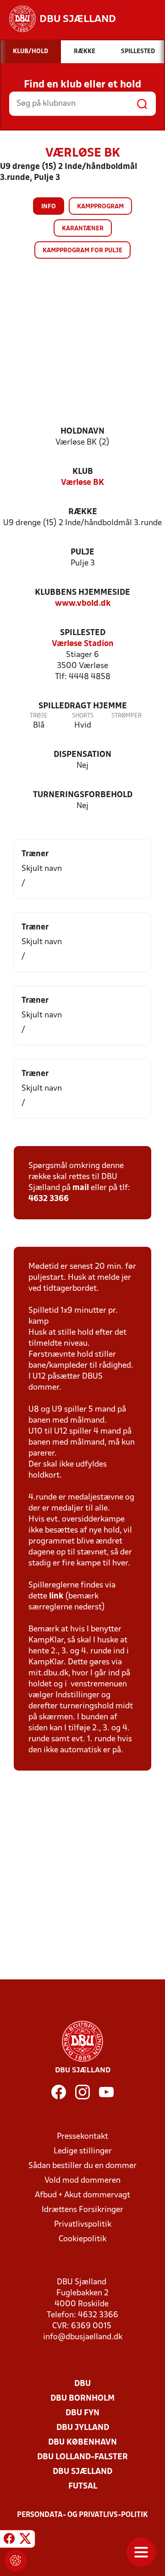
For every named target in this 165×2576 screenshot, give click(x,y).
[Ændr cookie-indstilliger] (16, 2560)
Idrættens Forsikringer (82, 2210)
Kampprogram (100, 207)
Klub (83, 472)
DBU (82, 2384)
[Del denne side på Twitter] (25, 2540)
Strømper (126, 716)
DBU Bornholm (82, 2399)
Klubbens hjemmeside (82, 593)
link (56, 1596)
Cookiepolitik (82, 2239)
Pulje (82, 552)
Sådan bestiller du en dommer (82, 2166)
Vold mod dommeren (82, 2181)
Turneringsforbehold (83, 795)
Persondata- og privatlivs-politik (82, 2515)
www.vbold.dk (83, 604)
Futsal (83, 2486)
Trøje (39, 716)
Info (49, 207)
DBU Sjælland (82, 2472)
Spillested (83, 633)
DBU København (82, 2443)
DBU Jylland (83, 2428)
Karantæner (83, 229)
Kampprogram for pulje (82, 251)
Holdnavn (82, 432)
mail (81, 1188)
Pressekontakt (82, 2137)
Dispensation (82, 755)
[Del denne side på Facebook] (9, 2540)
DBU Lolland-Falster (82, 2457)
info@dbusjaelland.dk (83, 2337)
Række (83, 512)
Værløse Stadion (83, 644)
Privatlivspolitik (83, 2225)
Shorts (83, 716)
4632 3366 (49, 1199)
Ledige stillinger (83, 2151)
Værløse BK (82, 483)
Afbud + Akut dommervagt (82, 2195)
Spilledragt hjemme (83, 706)
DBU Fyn (82, 2413)
